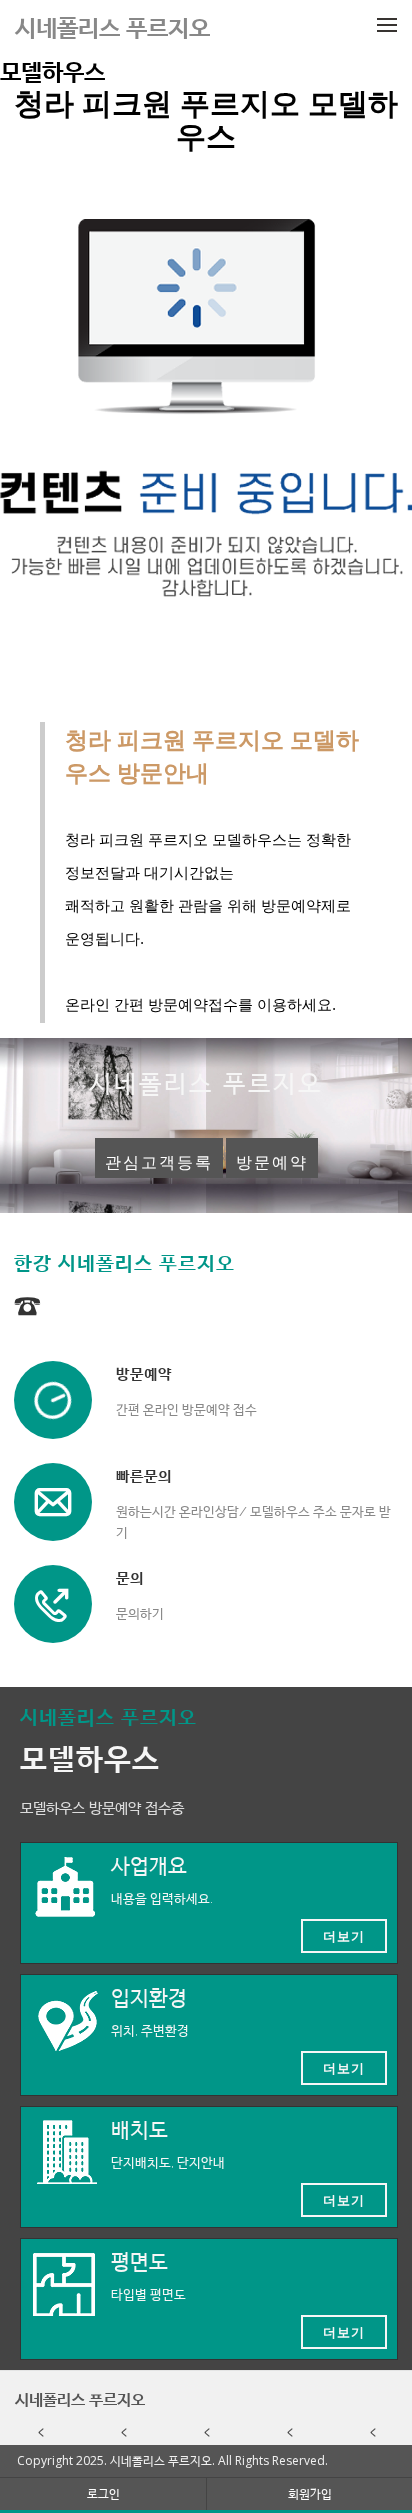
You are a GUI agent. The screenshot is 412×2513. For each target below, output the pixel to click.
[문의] (53, 1604)
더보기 (344, 1936)
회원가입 (310, 2493)
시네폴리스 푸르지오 (80, 2399)
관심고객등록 (159, 1162)
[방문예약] (53, 1400)
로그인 (103, 2493)
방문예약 (272, 1162)
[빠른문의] (53, 1502)
